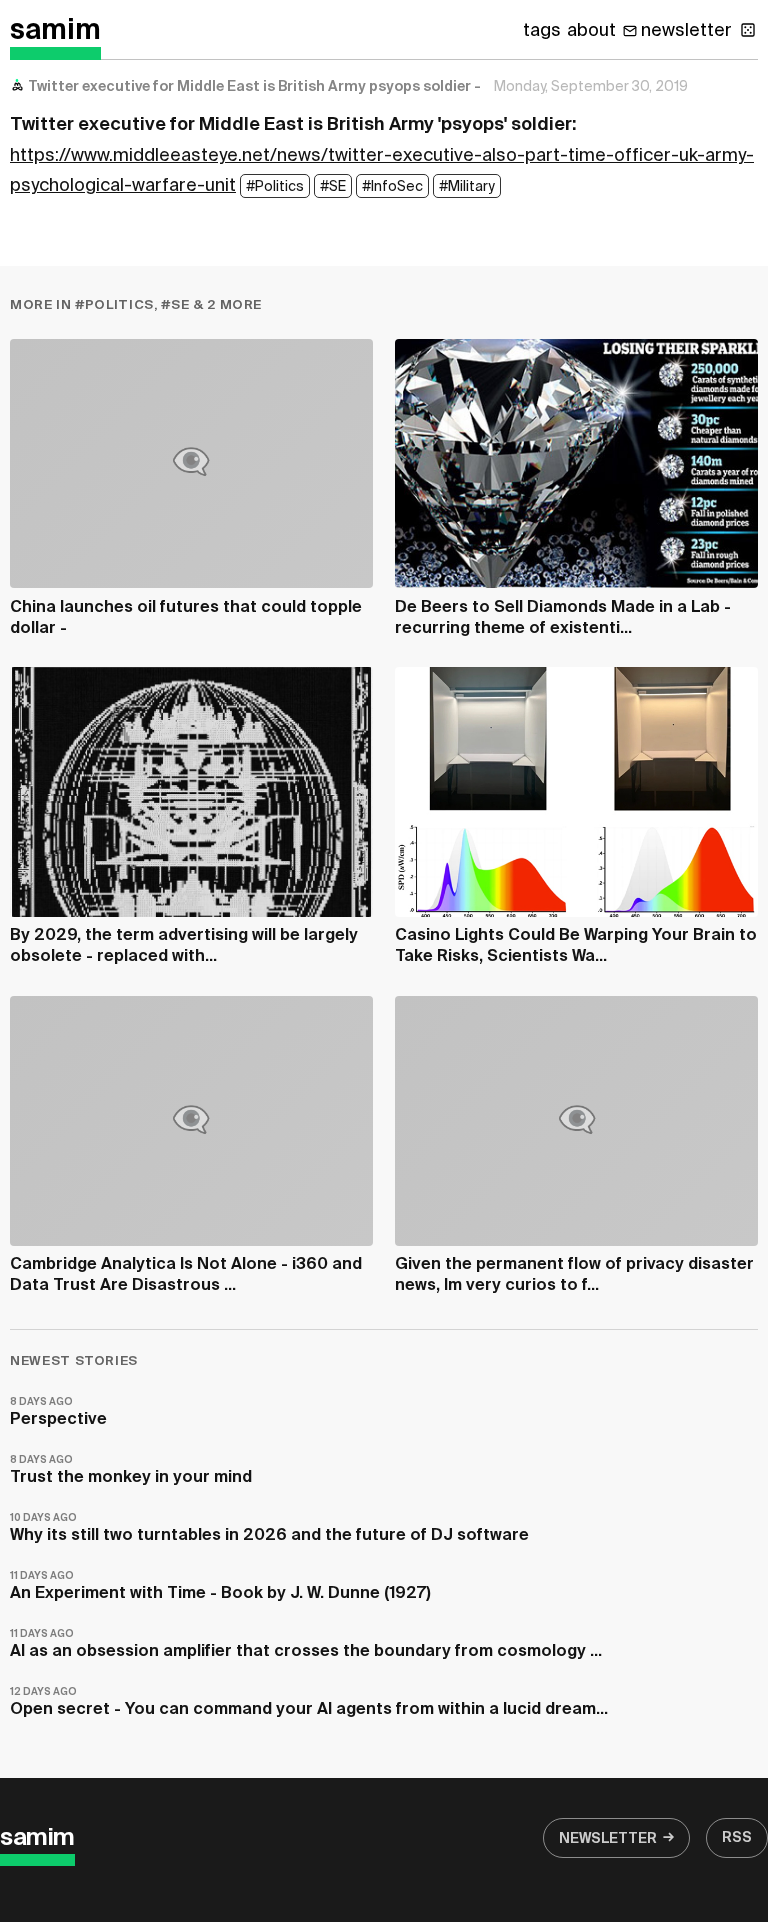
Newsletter (608, 1839)
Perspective (58, 1412)
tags (542, 31)
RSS (737, 1838)
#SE (333, 187)
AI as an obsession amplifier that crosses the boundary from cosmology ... (306, 1644)
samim (55, 31)
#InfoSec (392, 187)
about (591, 31)
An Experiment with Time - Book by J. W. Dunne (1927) (220, 1586)
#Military (467, 187)
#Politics (275, 187)
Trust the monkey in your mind (131, 1470)
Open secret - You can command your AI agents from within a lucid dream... (309, 1702)
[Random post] (748, 30)
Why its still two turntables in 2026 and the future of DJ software (269, 1528)
